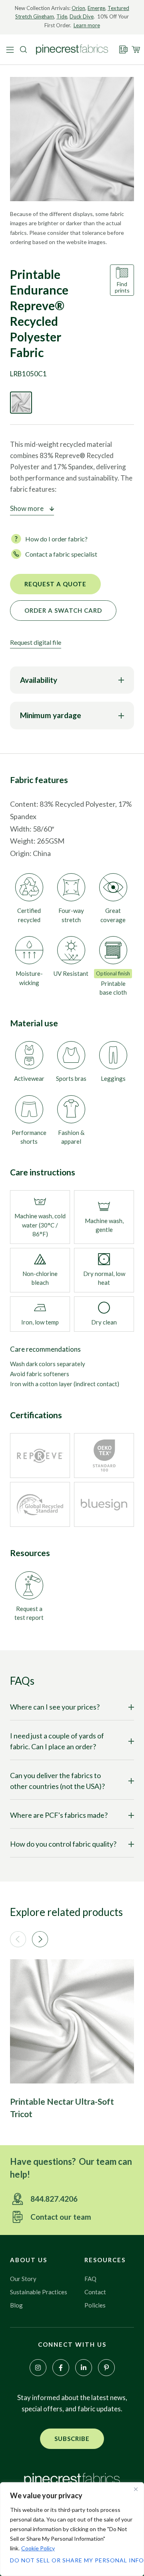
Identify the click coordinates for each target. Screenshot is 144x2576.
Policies (95, 2305)
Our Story (23, 2279)
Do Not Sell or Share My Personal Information (72, 2560)
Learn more (87, 25)
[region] (72, 2529)
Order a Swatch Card (63, 610)
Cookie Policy (38, 2548)
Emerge (96, 8)
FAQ (90, 2279)
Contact (95, 2292)
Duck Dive (82, 16)
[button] (18, 1939)
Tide (62, 16)
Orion (78, 8)
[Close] (136, 2489)
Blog (16, 2305)
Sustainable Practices (39, 2292)
